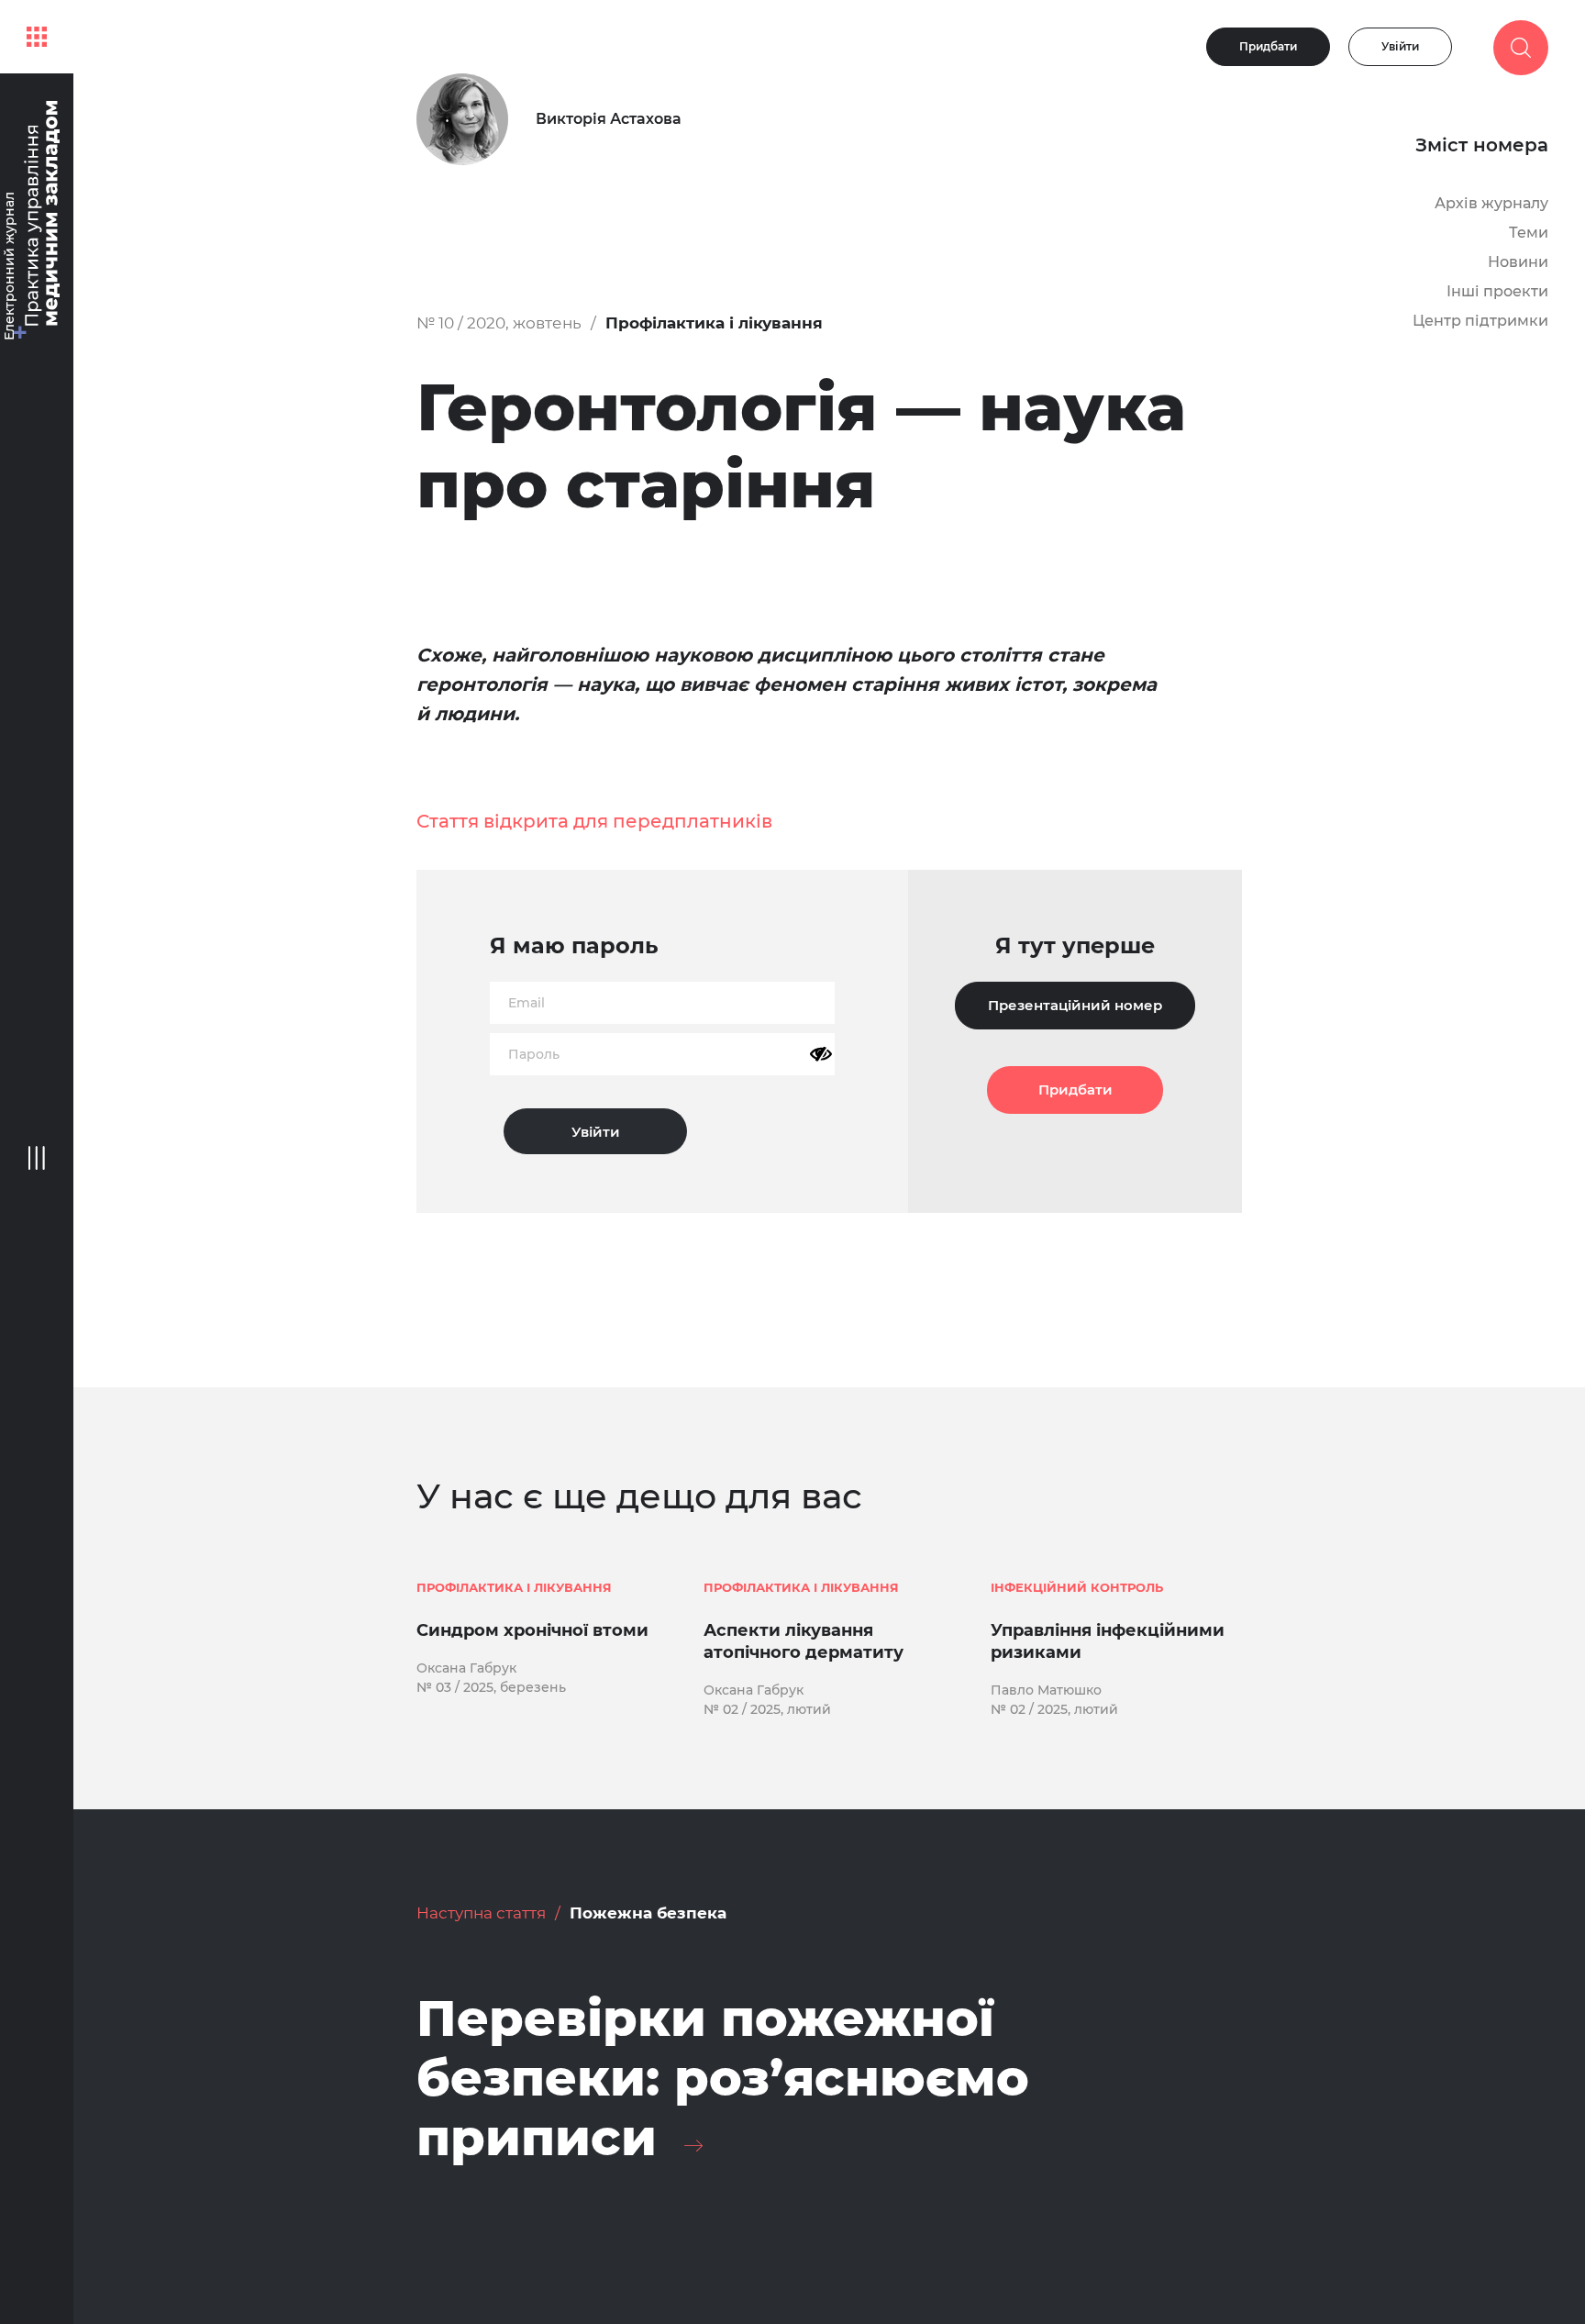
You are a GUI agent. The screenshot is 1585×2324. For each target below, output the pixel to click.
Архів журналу (1491, 203)
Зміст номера (1482, 145)
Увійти (1400, 46)
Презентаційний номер (1075, 1005)
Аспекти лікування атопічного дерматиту (804, 1641)
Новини (1518, 262)
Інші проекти (1497, 291)
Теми (1529, 233)
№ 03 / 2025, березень (491, 1687)
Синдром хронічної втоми (532, 1630)
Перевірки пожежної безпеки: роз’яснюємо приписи (723, 2078)
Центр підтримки (1480, 321)
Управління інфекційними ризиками (1108, 1641)
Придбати (1268, 46)
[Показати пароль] (821, 1054)
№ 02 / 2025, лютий (767, 1709)
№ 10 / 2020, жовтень (499, 323)
